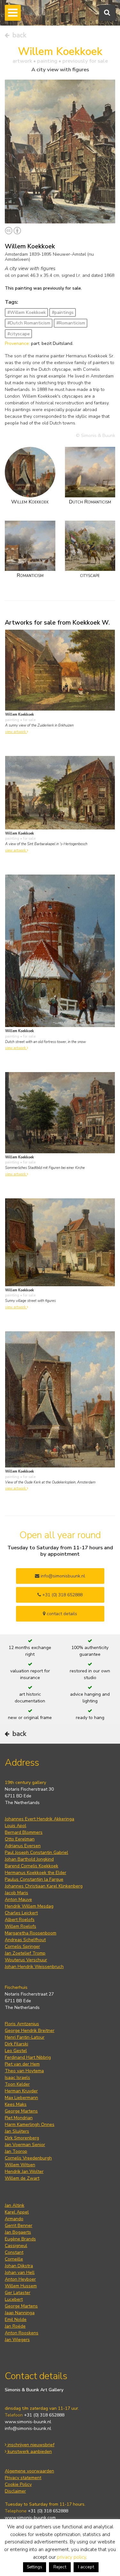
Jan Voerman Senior (25, 2145)
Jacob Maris (16, 1893)
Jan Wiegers (17, 2340)
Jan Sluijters (17, 2131)
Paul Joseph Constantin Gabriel (36, 1852)
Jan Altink (15, 2205)
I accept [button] (86, 2567)
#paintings (63, 312)
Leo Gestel (16, 2051)
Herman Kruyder (21, 2091)
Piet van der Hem (22, 2064)
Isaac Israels (17, 2078)
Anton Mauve (18, 1899)
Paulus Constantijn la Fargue (34, 1879)
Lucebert (14, 2299)
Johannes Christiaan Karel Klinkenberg (44, 1886)
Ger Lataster (18, 2293)
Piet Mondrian (19, 2118)
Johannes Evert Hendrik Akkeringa (40, 1819)
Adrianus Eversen (23, 1846)
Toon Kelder (17, 2084)
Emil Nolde (16, 2319)
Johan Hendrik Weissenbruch (34, 1967)
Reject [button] (60, 2567)
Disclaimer (15, 2491)
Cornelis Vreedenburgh (28, 2158)
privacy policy (72, 2557)
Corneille (14, 2259)
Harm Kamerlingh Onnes (30, 2125)
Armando (14, 2219)
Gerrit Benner (19, 2226)
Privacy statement (23, 2478)
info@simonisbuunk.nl (62, 1576)
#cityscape (19, 334)
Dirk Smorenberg (22, 2138)
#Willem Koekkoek (27, 312)
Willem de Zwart (22, 2178)
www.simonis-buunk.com (30, 2518)
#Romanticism (71, 323)
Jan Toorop (16, 2151)
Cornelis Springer (22, 1946)
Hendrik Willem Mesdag (29, 1906)
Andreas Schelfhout (25, 1940)
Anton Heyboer (20, 2279)
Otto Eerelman (20, 1839)
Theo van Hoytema (24, 2071)
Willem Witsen (20, 2165)
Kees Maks (16, 2104)
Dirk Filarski (16, 2044)
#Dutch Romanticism (29, 323)
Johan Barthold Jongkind (29, 1859)
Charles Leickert (21, 1913)
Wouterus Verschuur (26, 1960)
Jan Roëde (15, 2326)
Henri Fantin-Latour (25, 2037)
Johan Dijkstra (19, 2266)
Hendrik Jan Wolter (24, 2171)
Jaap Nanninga (20, 2313)
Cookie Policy (18, 2484)
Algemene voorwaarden (29, 2471)
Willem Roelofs (20, 1926)
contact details (61, 1614)
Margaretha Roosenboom (31, 1933)
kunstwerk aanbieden (29, 2451)
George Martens (21, 2111)
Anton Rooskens (22, 2333)
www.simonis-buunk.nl (28, 2422)
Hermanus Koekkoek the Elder (36, 1873)
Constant (14, 2252)
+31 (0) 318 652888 (62, 1595)
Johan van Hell (20, 2272)
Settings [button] (35, 2567)
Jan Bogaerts (18, 2232)
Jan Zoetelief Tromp (25, 1953)
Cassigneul (16, 2246)
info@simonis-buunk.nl (28, 2428)
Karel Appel (17, 2212)
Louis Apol (16, 1826)
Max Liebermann (21, 2098)
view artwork (16, 732)
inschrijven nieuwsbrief (30, 2445)
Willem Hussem (21, 2286)
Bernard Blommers (24, 1832)
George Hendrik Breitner (30, 2031)
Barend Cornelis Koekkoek (32, 1866)
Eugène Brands (20, 2239)
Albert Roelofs (20, 1920)
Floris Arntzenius (22, 2024)
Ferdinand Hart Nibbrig (28, 2057)
